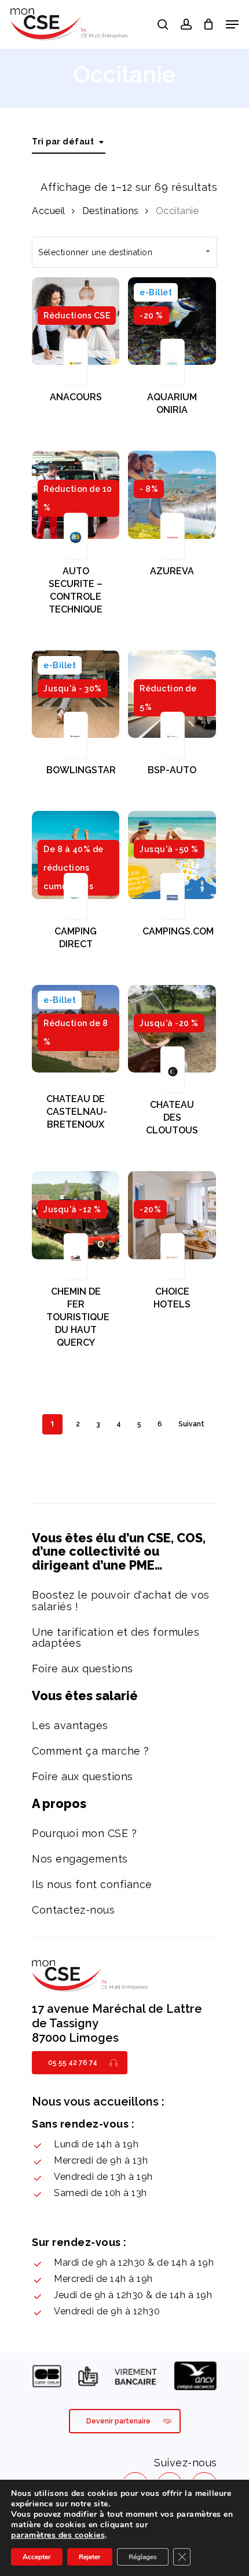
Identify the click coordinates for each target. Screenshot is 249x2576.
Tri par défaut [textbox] (63, 142)
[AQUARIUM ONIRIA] (172, 321)
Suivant (191, 1424)
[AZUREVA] (172, 494)
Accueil (49, 211)
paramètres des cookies (58, 2535)
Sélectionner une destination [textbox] (95, 252)
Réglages (143, 2557)
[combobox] (69, 142)
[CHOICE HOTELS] (172, 1215)
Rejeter (90, 2557)
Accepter (37, 2557)
